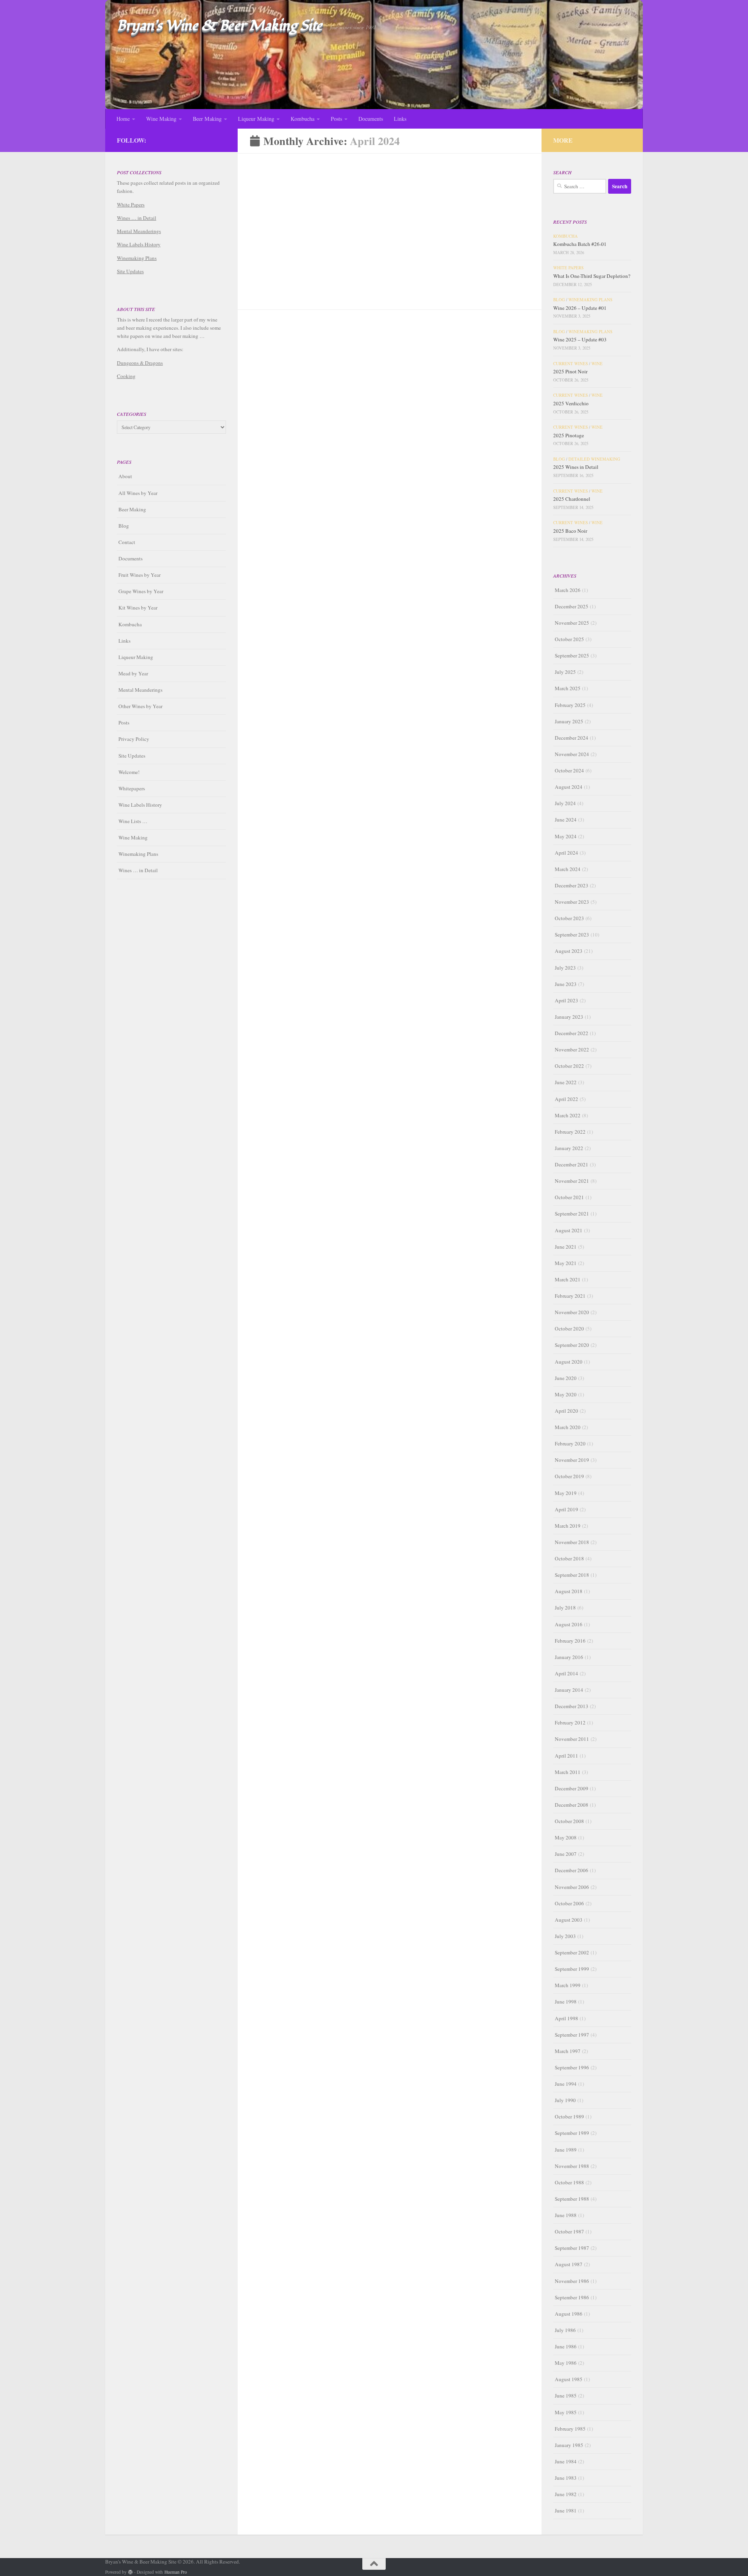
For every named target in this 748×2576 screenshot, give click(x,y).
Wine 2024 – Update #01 (434, 249)
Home (123, 119)
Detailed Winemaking (594, 459)
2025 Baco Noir (570, 531)
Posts (336, 119)
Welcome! (129, 772)
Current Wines (571, 364)
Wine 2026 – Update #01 (580, 308)
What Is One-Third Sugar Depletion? (592, 276)
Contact (127, 542)
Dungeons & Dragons (140, 363)
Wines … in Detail (137, 218)
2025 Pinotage (569, 435)
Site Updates (130, 271)
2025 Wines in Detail (576, 467)
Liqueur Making (256, 119)
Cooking (126, 376)
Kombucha (303, 119)
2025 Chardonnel (572, 499)
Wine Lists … (133, 821)
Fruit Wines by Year (139, 575)
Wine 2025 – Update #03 (580, 339)
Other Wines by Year (140, 706)
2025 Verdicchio (571, 403)
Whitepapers (132, 788)
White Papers (131, 205)
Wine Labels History (139, 244)
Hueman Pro (176, 2572)
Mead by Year (133, 673)
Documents (371, 119)
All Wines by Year (138, 493)
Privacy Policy (134, 739)
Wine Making (161, 119)
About (125, 476)
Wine (597, 364)
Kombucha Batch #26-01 (580, 244)
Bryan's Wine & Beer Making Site (220, 26)
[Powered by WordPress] (131, 2572)
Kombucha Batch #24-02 (288, 249)
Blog (402, 238)
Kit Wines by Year (138, 608)
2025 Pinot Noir (570, 371)
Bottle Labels (286, 394)
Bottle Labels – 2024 (281, 406)
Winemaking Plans (437, 238)
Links (400, 119)
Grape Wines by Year (141, 591)
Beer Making (207, 119)
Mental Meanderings (139, 231)
